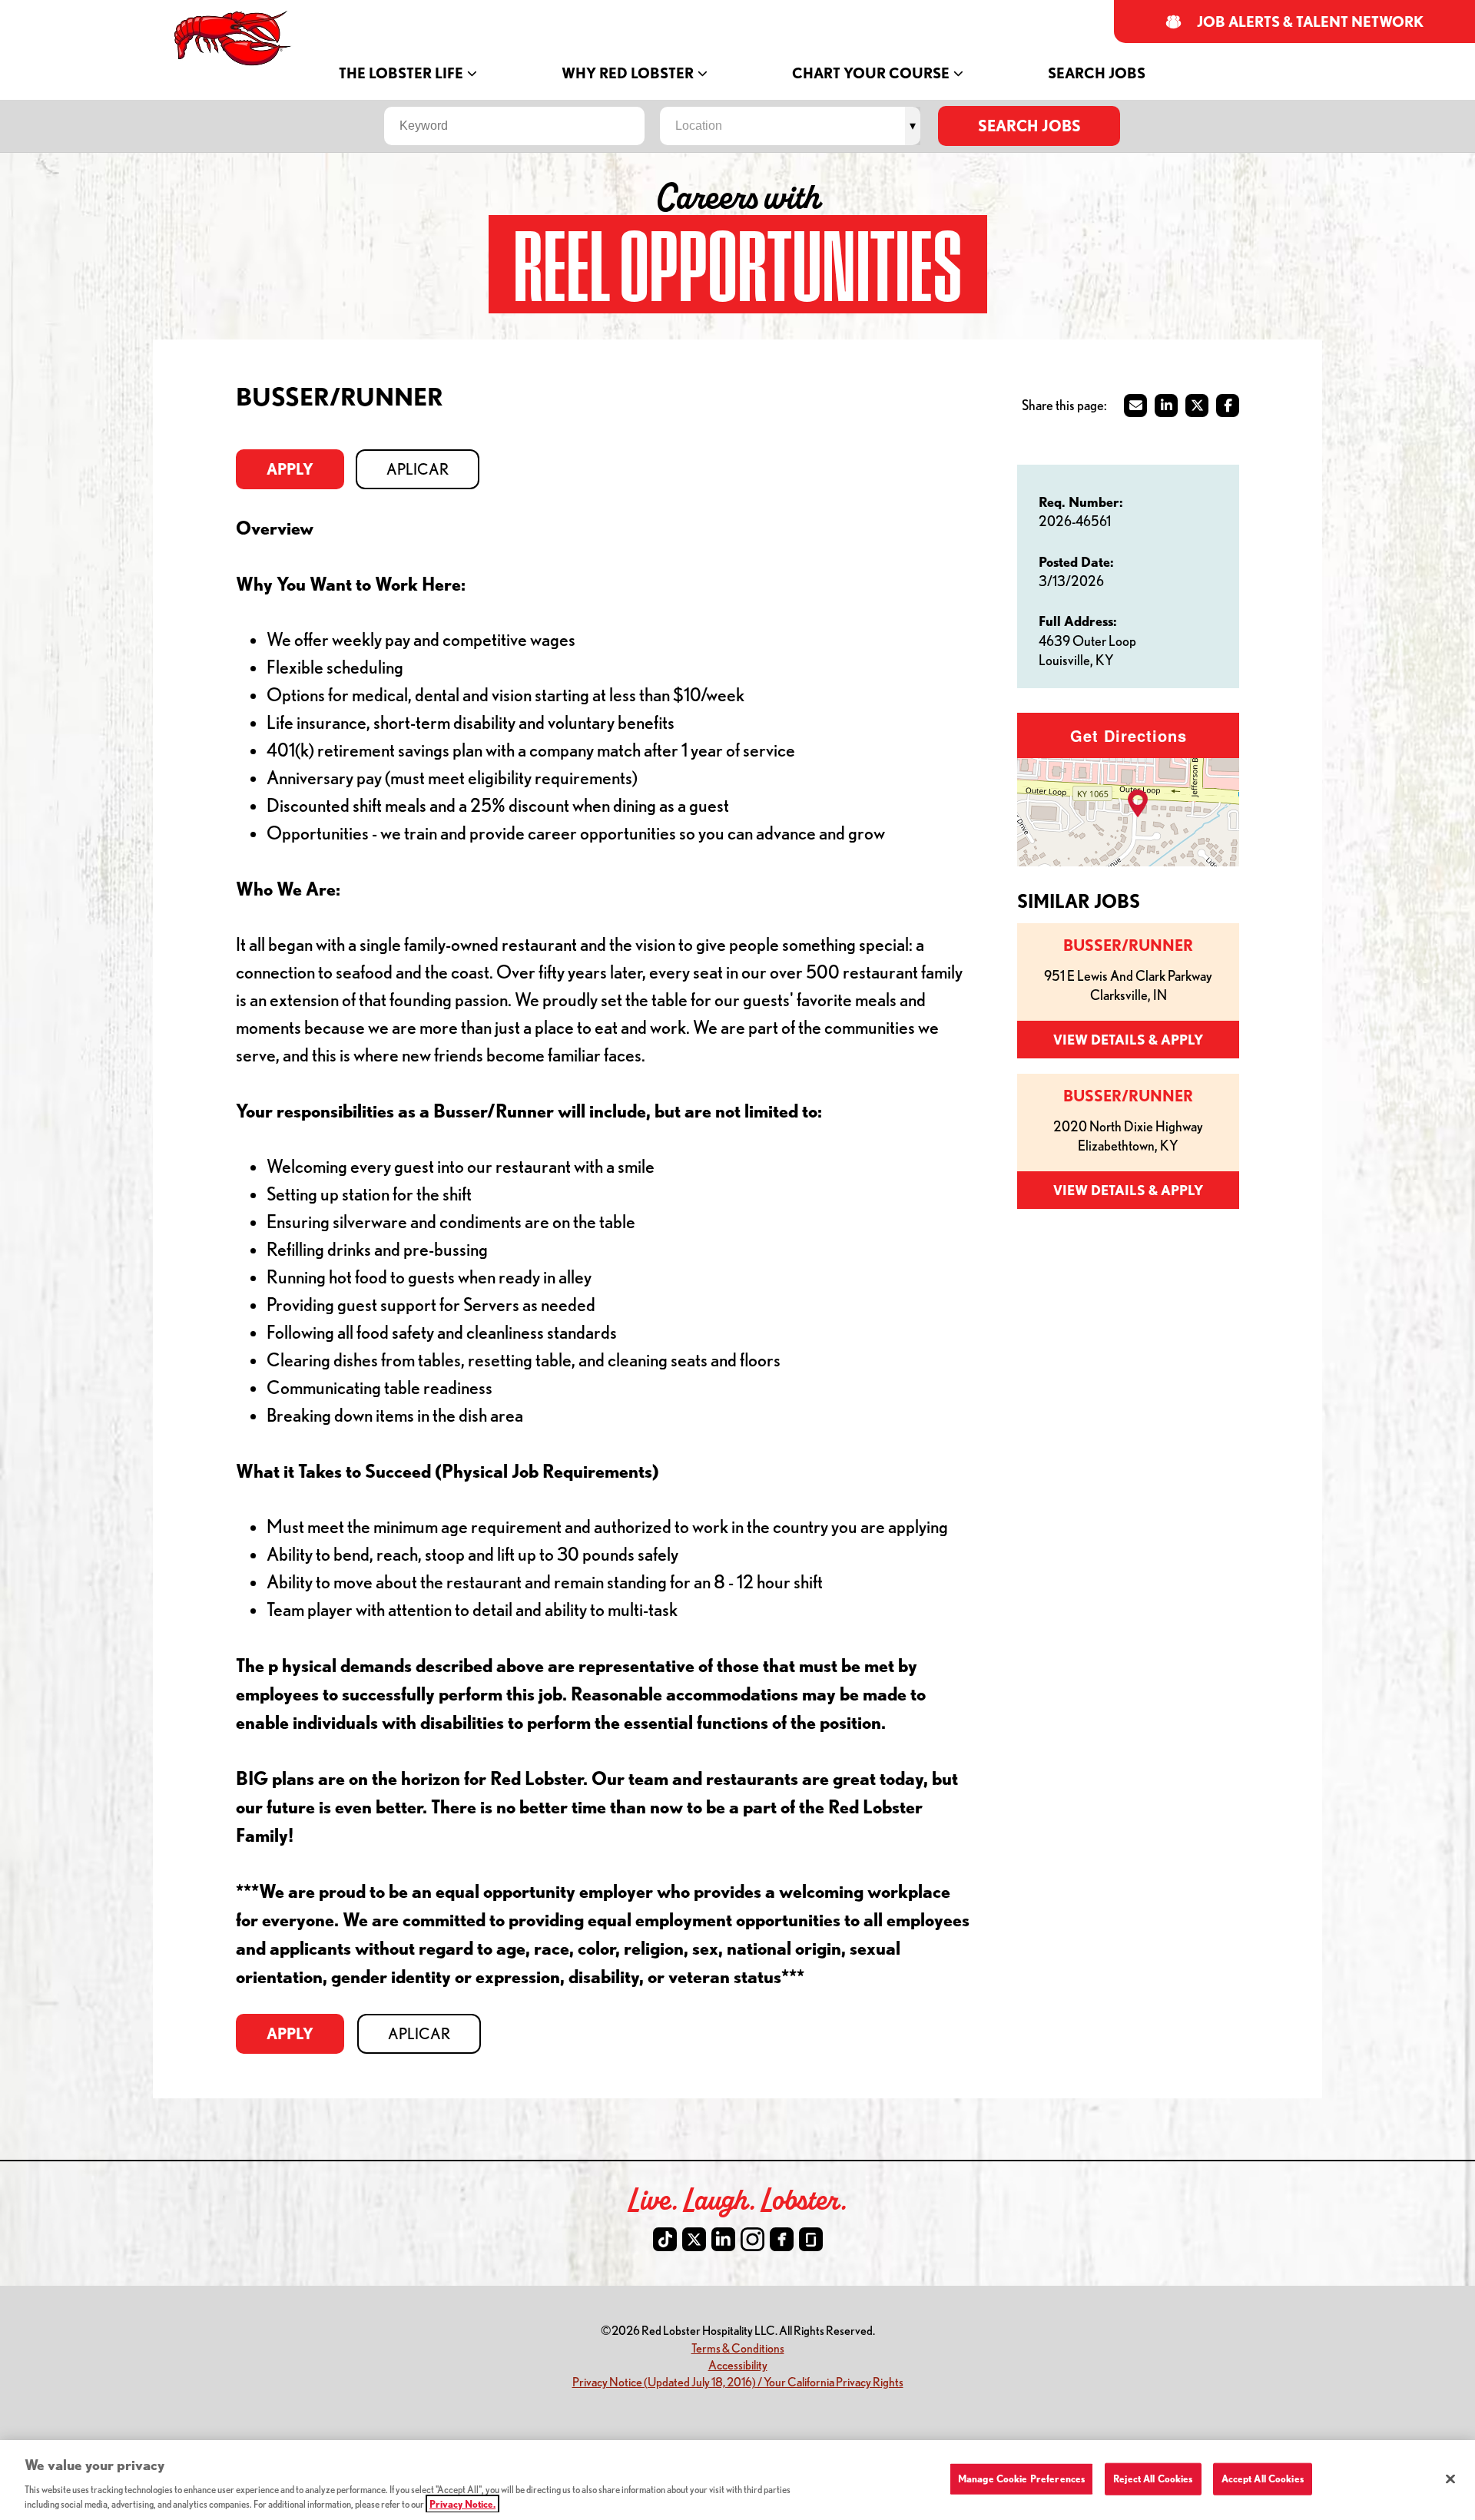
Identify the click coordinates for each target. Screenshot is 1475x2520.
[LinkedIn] (723, 2239)
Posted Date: (1076, 561)
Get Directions (1129, 735)
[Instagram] (752, 2239)
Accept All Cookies (1263, 2479)
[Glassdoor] (811, 2239)
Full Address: (1078, 621)
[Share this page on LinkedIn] (1166, 406)
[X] (694, 2239)
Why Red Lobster (628, 73)
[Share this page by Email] (1135, 406)
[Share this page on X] (1197, 406)
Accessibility (738, 2364)
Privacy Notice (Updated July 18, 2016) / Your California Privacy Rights (738, 2381)
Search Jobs (1097, 73)
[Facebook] (782, 2239)
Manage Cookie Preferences (1021, 2479)
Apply (290, 469)
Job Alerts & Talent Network (1311, 22)
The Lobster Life (401, 73)
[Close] (1450, 2479)
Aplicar (418, 469)
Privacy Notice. (462, 2504)
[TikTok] (665, 2239)
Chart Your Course (871, 73)
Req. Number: (1081, 502)
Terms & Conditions (738, 2348)
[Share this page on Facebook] (1228, 406)
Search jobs (1029, 126)
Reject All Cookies (1153, 2479)
